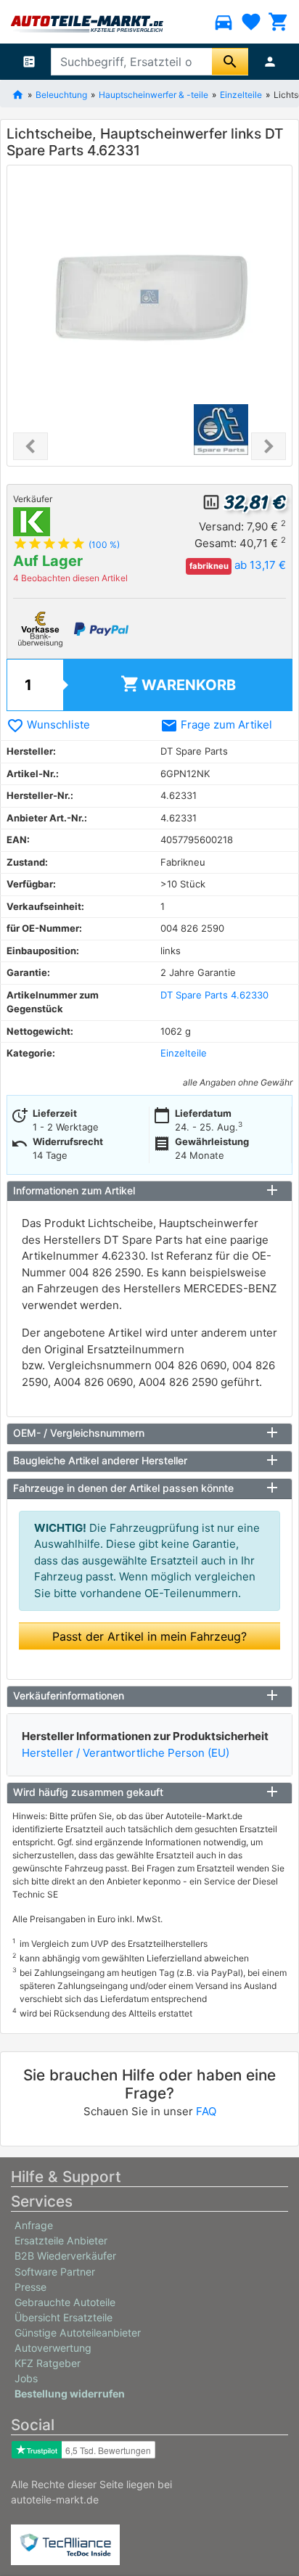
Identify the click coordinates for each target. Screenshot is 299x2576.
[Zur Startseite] (18, 94)
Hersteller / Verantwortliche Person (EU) (126, 1753)
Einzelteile (184, 1053)
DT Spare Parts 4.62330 (214, 995)
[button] (30, 446)
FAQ (206, 2111)
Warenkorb (178, 684)
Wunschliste (48, 725)
